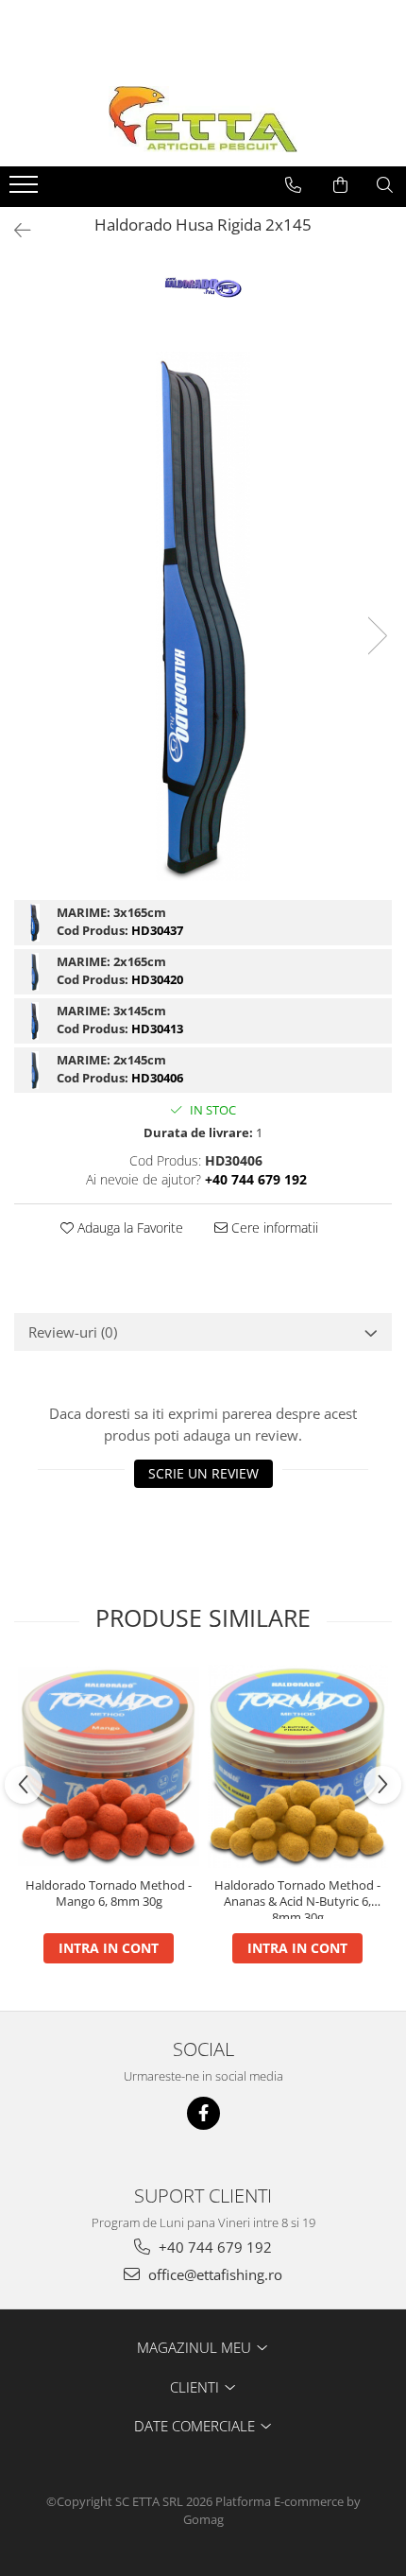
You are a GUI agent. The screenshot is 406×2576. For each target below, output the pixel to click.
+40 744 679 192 (213, 2247)
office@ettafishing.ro (213, 2274)
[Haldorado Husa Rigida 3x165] (35, 923)
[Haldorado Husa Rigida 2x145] (203, 616)
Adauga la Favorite (128, 1227)
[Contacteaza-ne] (293, 185)
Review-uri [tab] (73, 1332)
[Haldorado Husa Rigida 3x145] (35, 1021)
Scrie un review (203, 1473)
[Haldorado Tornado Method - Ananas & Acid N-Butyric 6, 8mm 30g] (297, 1766)
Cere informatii (273, 1227)
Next (377, 636)
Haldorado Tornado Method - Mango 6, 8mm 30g (109, 1893)
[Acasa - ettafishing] (203, 119)
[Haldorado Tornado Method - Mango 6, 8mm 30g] (109, 1767)
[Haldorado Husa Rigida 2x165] (35, 972)
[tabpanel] (203, 616)
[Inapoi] (14, 230)
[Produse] (26, 190)
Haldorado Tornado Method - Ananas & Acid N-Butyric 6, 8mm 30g (297, 1898)
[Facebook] (203, 2113)
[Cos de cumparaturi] (340, 185)
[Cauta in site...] (385, 185)
